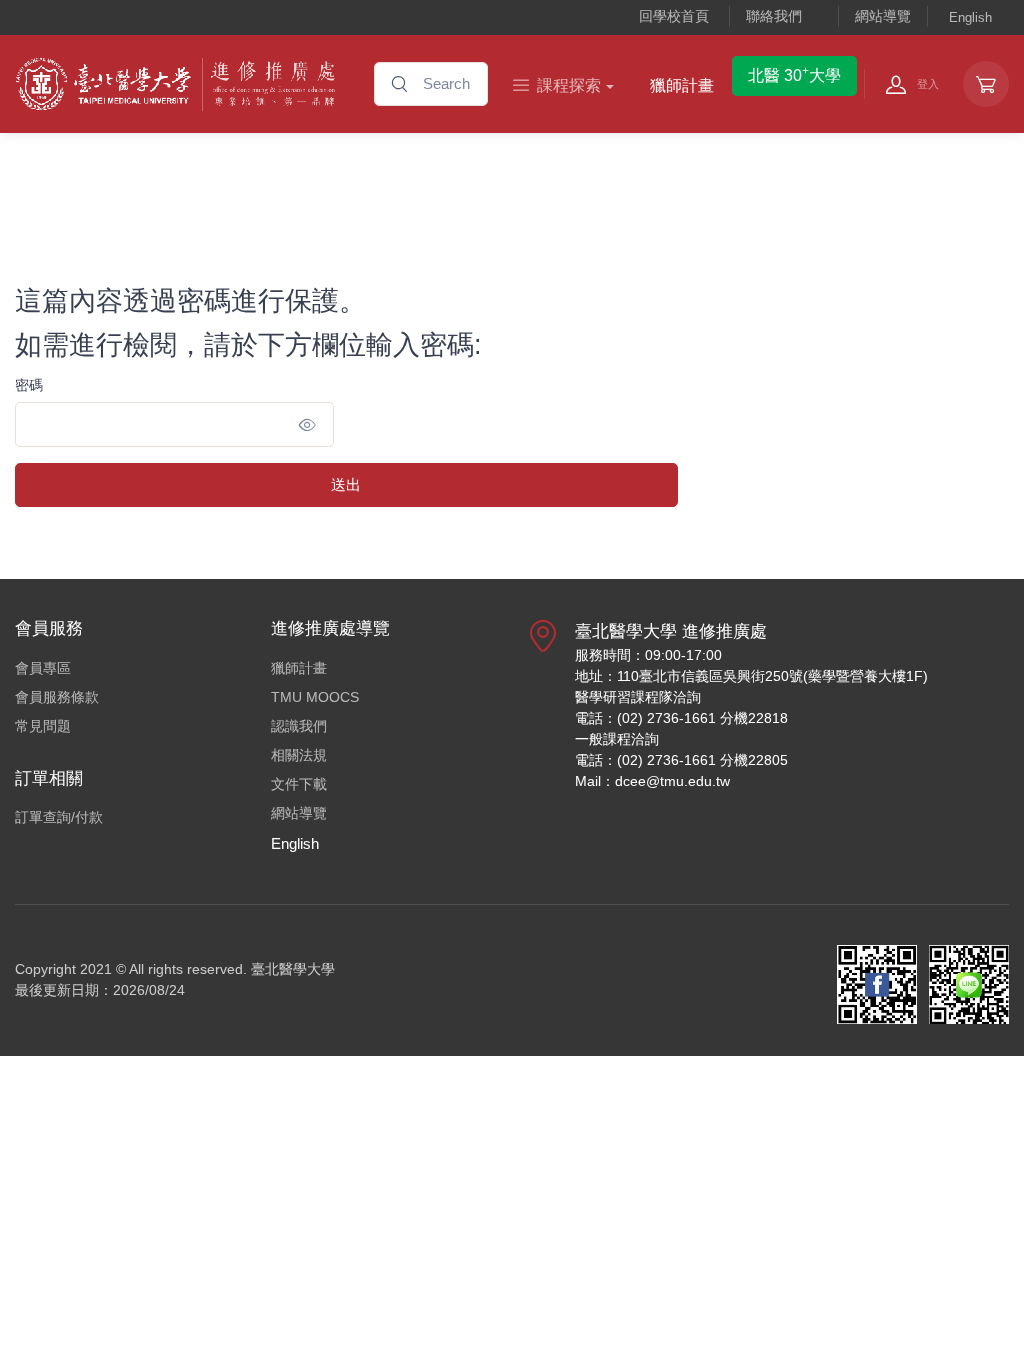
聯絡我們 (774, 16)
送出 (346, 484)
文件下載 (299, 784)
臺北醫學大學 (293, 969)
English (970, 17)
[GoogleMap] (543, 713)
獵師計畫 (682, 85)
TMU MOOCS (315, 697)
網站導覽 (883, 16)
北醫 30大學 (794, 74)
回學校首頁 (674, 16)
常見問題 (43, 726)
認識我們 (299, 726)
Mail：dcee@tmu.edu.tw (652, 781)
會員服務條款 (57, 697)
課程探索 (569, 85)
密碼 (29, 385)
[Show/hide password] (307, 424)
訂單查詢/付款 (59, 817)
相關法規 (299, 755)
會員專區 (43, 668)
